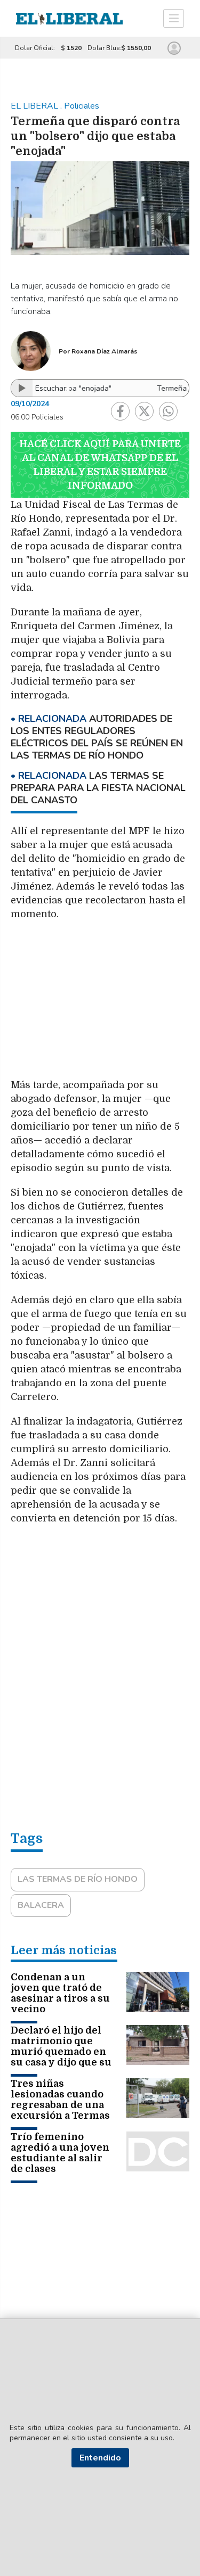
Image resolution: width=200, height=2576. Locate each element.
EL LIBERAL (35, 106)
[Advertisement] (100, 1005)
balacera (41, 1905)
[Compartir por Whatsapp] (168, 411)
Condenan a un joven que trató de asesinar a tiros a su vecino (60, 1993)
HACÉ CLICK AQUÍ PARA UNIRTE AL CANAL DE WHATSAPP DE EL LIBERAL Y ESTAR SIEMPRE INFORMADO (100, 465)
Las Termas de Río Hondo (78, 1879)
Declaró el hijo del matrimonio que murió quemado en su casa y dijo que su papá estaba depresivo (61, 2057)
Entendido (100, 2458)
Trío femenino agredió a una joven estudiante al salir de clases (60, 2153)
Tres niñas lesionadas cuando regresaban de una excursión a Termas (60, 2100)
